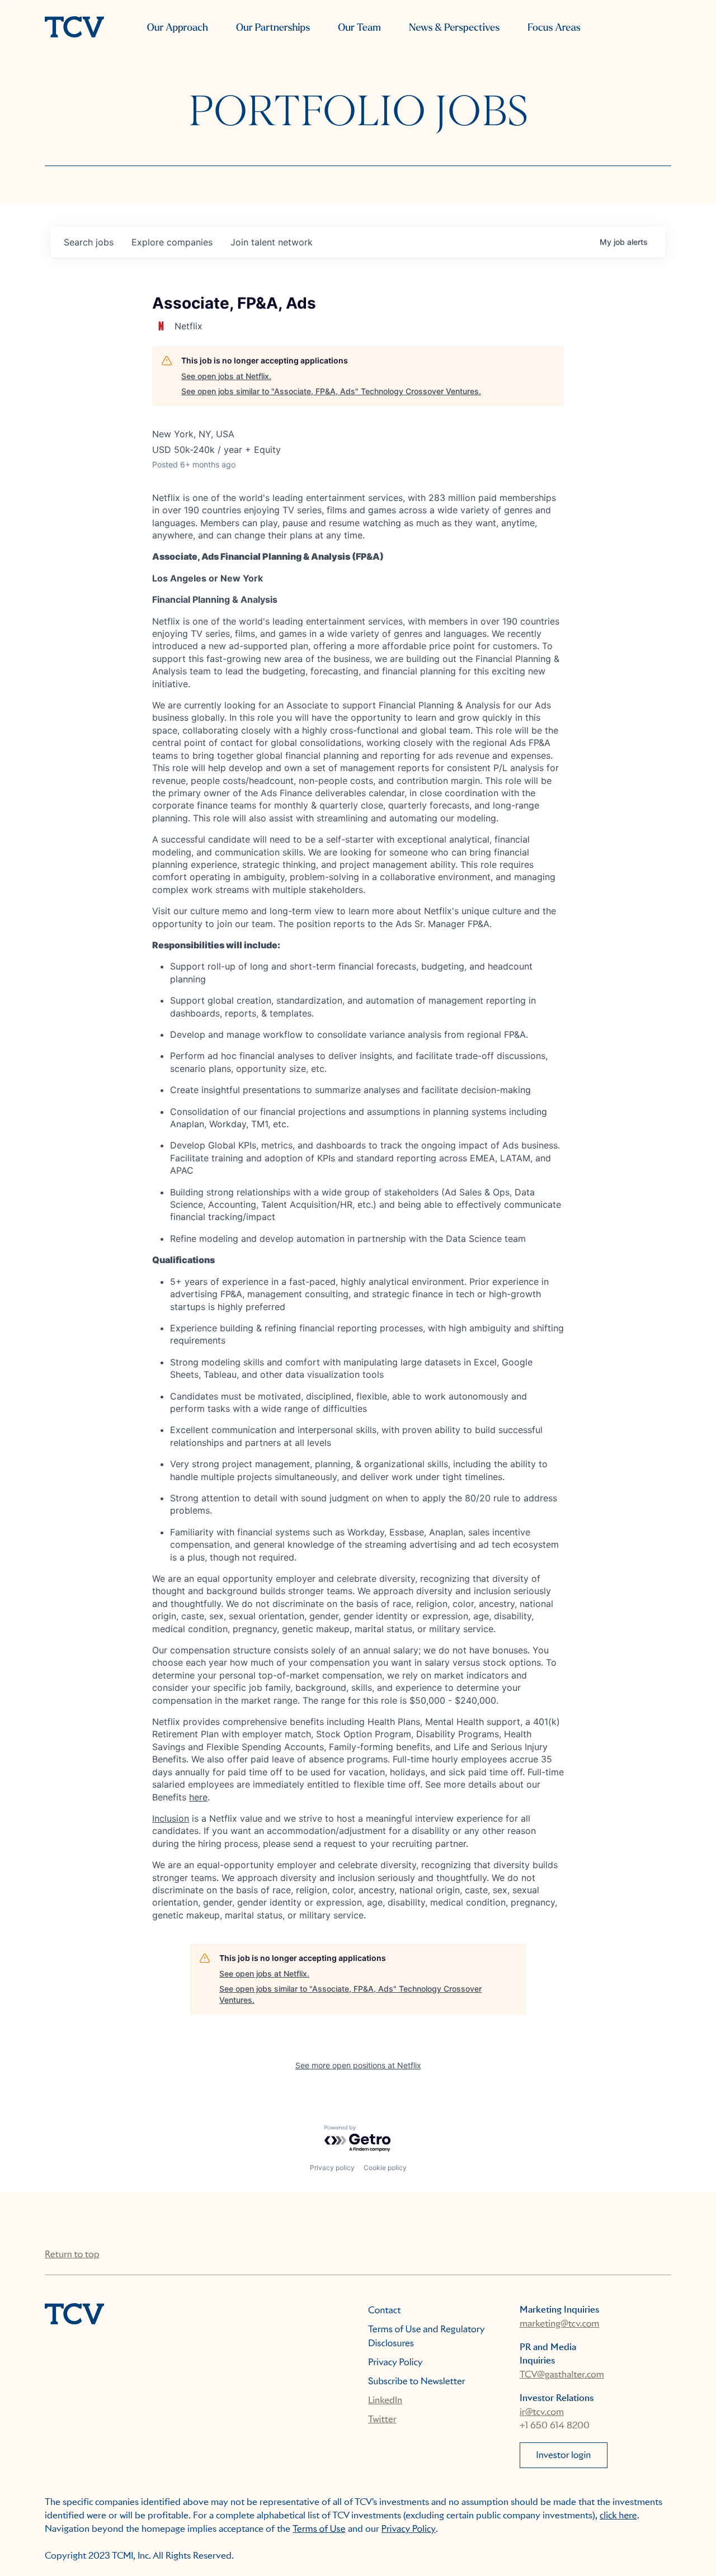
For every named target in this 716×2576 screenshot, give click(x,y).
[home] (74, 28)
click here (618, 2515)
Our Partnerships (273, 28)
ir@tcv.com (542, 2412)
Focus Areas (554, 28)
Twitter (382, 2419)
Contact (385, 2310)
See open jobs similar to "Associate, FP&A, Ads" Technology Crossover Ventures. (331, 391)
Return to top (72, 2254)
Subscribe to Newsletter (417, 2381)
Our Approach (178, 28)
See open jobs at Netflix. (226, 376)
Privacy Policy (395, 2362)
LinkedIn (385, 2400)
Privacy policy (332, 2168)
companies (172, 242)
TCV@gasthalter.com (562, 2374)
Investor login (563, 2455)
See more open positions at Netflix (358, 2065)
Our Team (359, 28)
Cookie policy (385, 2168)
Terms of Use (319, 2529)
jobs (89, 242)
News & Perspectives (454, 28)
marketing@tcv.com (559, 2324)
